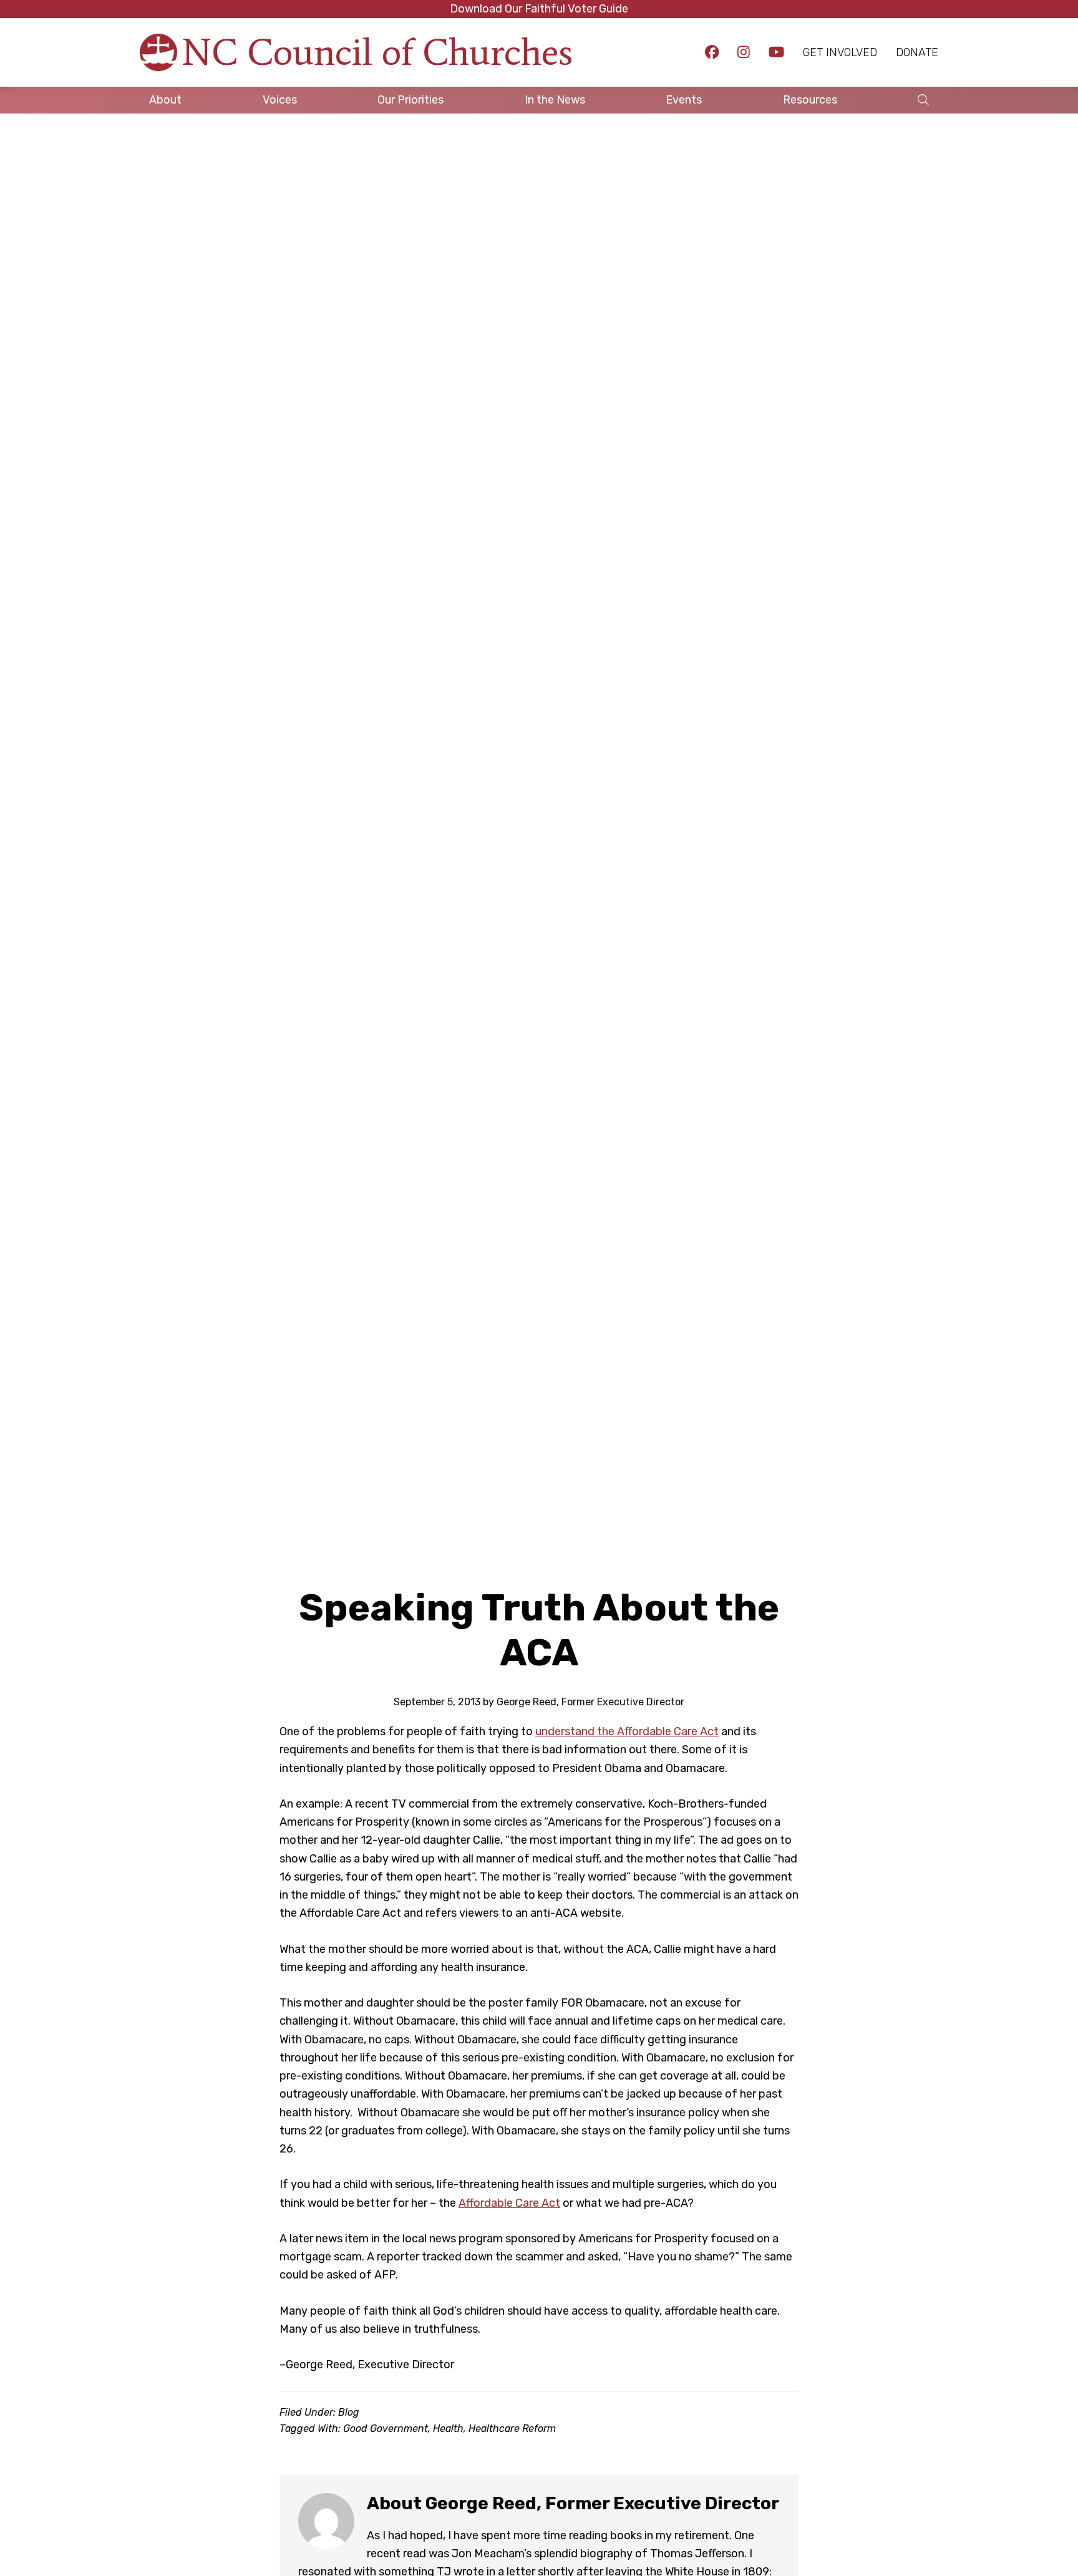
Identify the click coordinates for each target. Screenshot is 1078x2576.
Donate (917, 52)
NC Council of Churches (377, 52)
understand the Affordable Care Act (627, 1731)
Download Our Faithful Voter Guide (539, 9)
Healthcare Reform (512, 2428)
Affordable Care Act (509, 2203)
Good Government (386, 2428)
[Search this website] (923, 100)
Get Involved (840, 52)
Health (448, 2428)
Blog (349, 2412)
